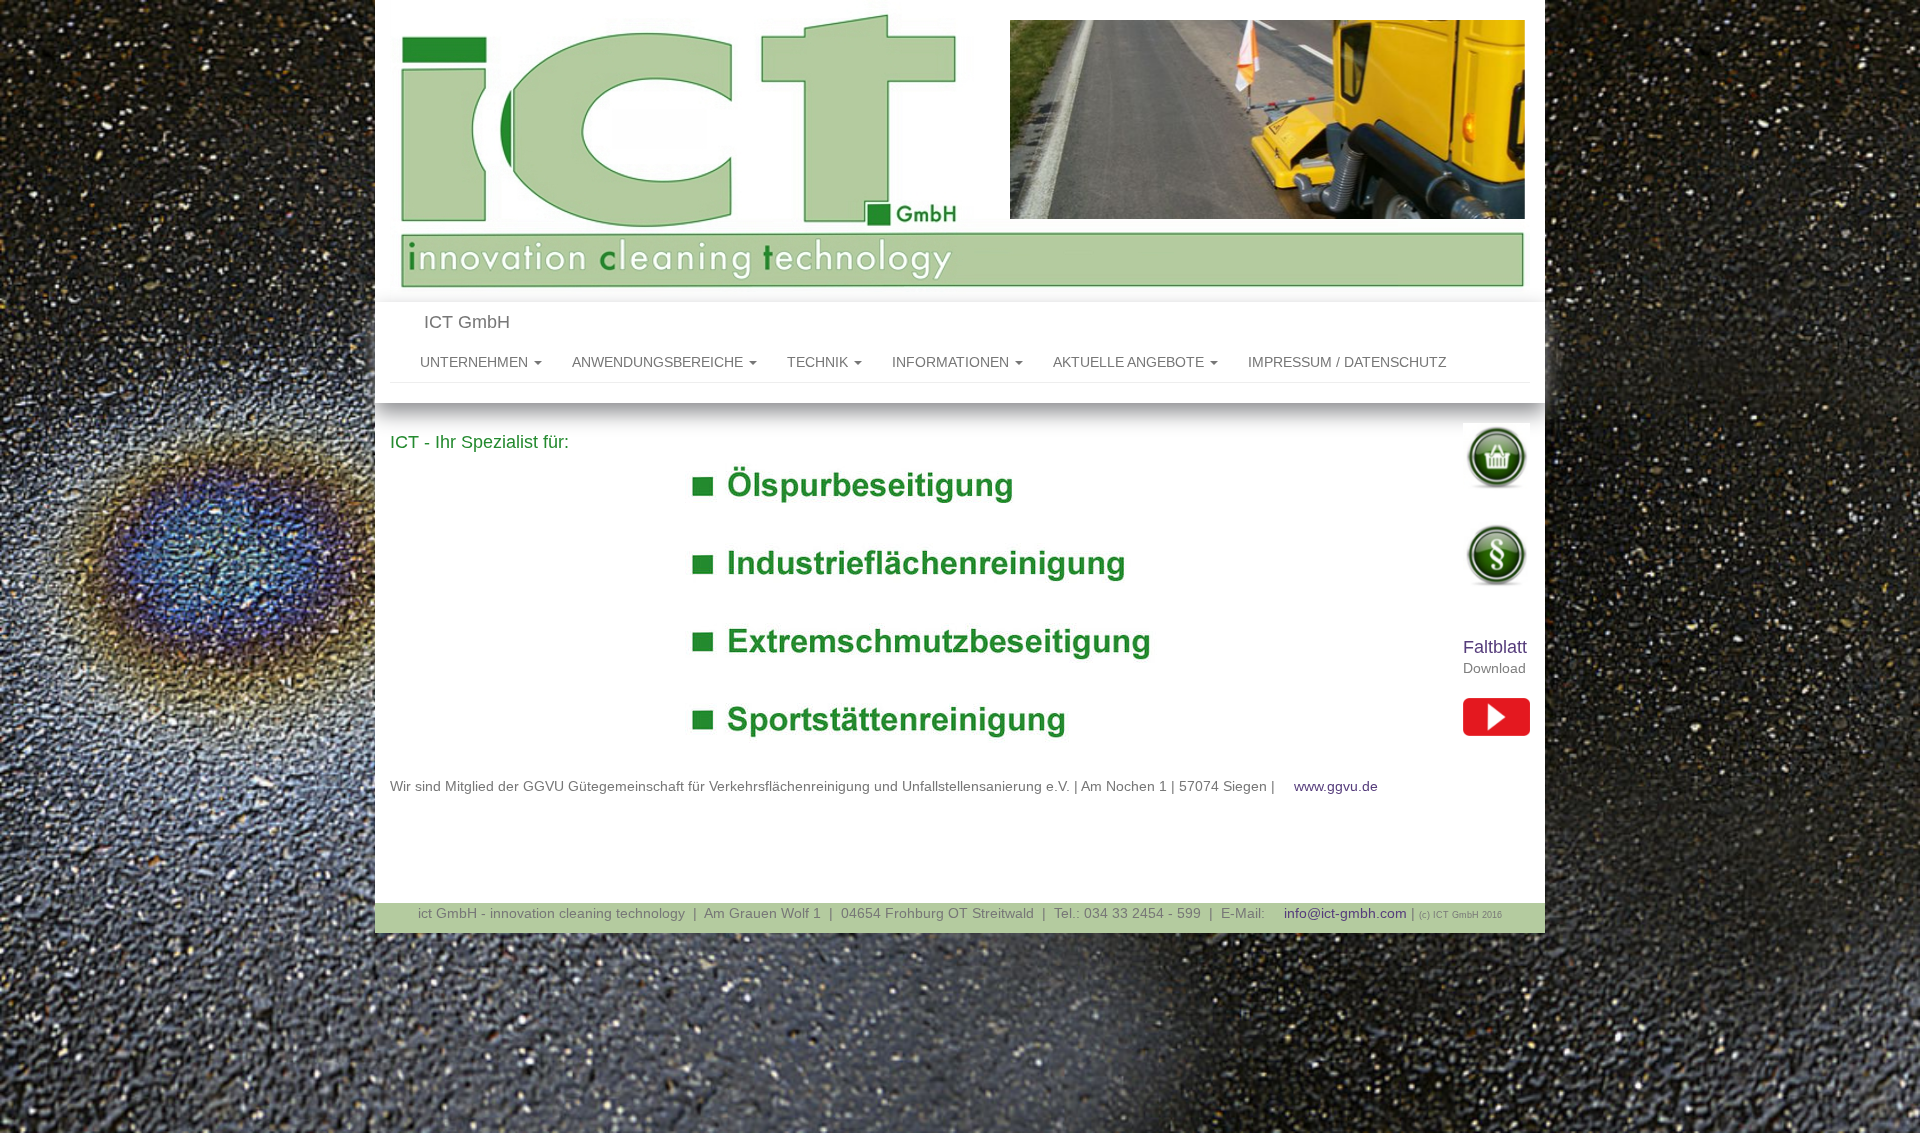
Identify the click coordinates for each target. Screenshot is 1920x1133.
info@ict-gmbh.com (1345, 913)
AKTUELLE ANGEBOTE (1130, 362)
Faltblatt (1495, 647)
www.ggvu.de (1336, 786)
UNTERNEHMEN (476, 362)
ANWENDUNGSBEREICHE (659, 362)
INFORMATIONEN (952, 362)
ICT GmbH (464, 322)
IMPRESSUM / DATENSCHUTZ (1347, 362)
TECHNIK (819, 362)
